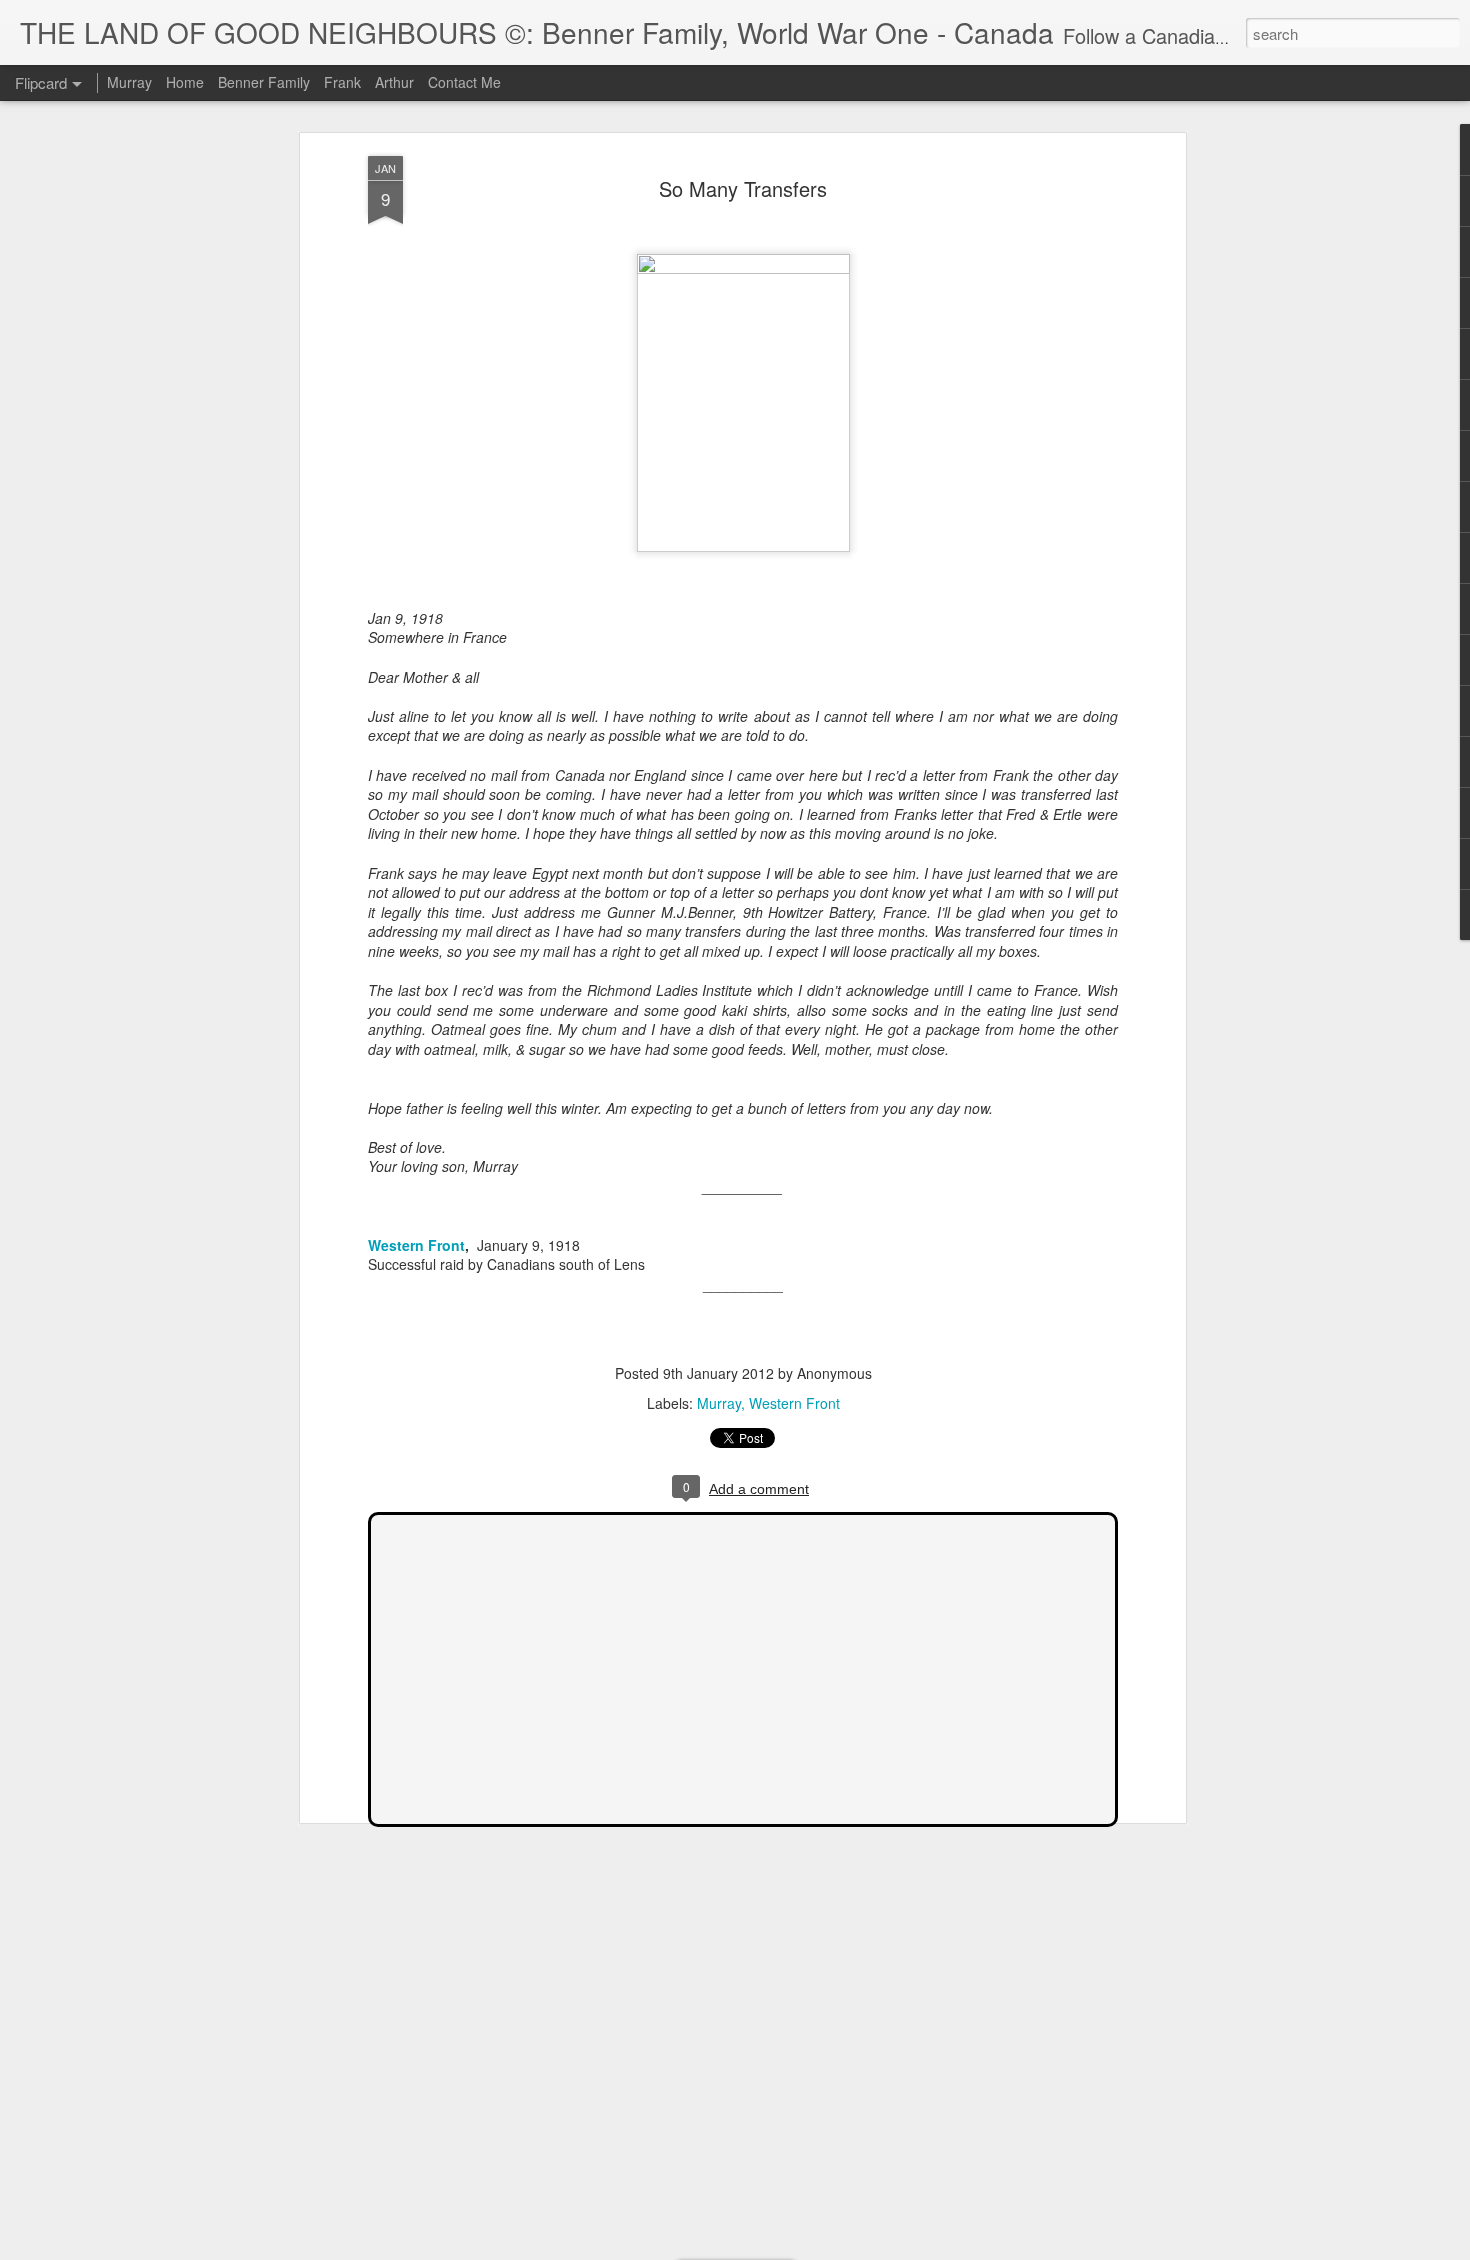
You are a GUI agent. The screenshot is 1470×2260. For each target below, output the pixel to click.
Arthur (394, 82)
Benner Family (264, 82)
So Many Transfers (743, 188)
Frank (342, 82)
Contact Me (464, 82)
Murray (719, 1403)
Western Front (416, 1245)
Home (185, 82)
